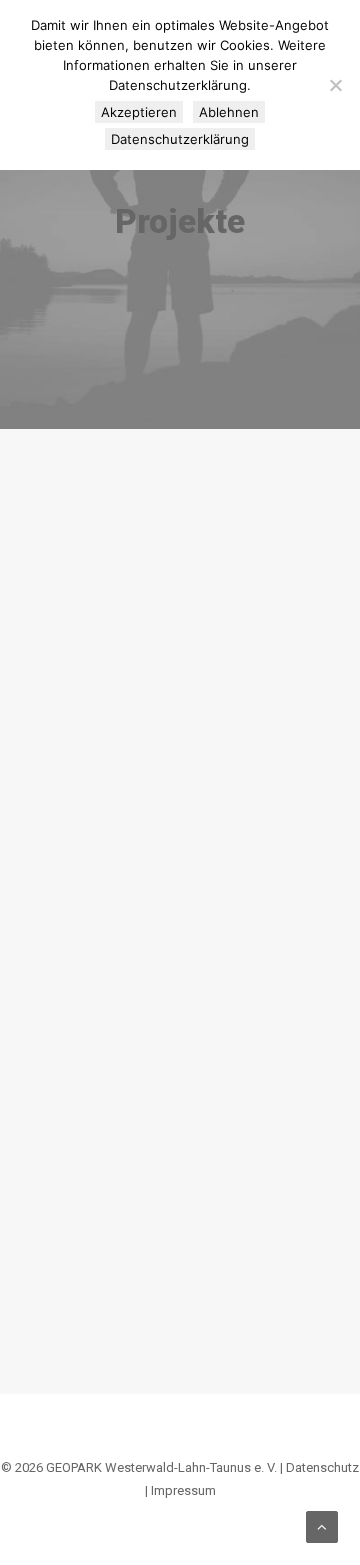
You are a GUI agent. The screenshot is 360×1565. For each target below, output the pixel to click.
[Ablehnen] (335, 85)
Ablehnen (229, 112)
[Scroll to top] (322, 1526)
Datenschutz (322, 1467)
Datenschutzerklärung (180, 139)
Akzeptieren (139, 112)
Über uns (248, 549)
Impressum (183, 1490)
